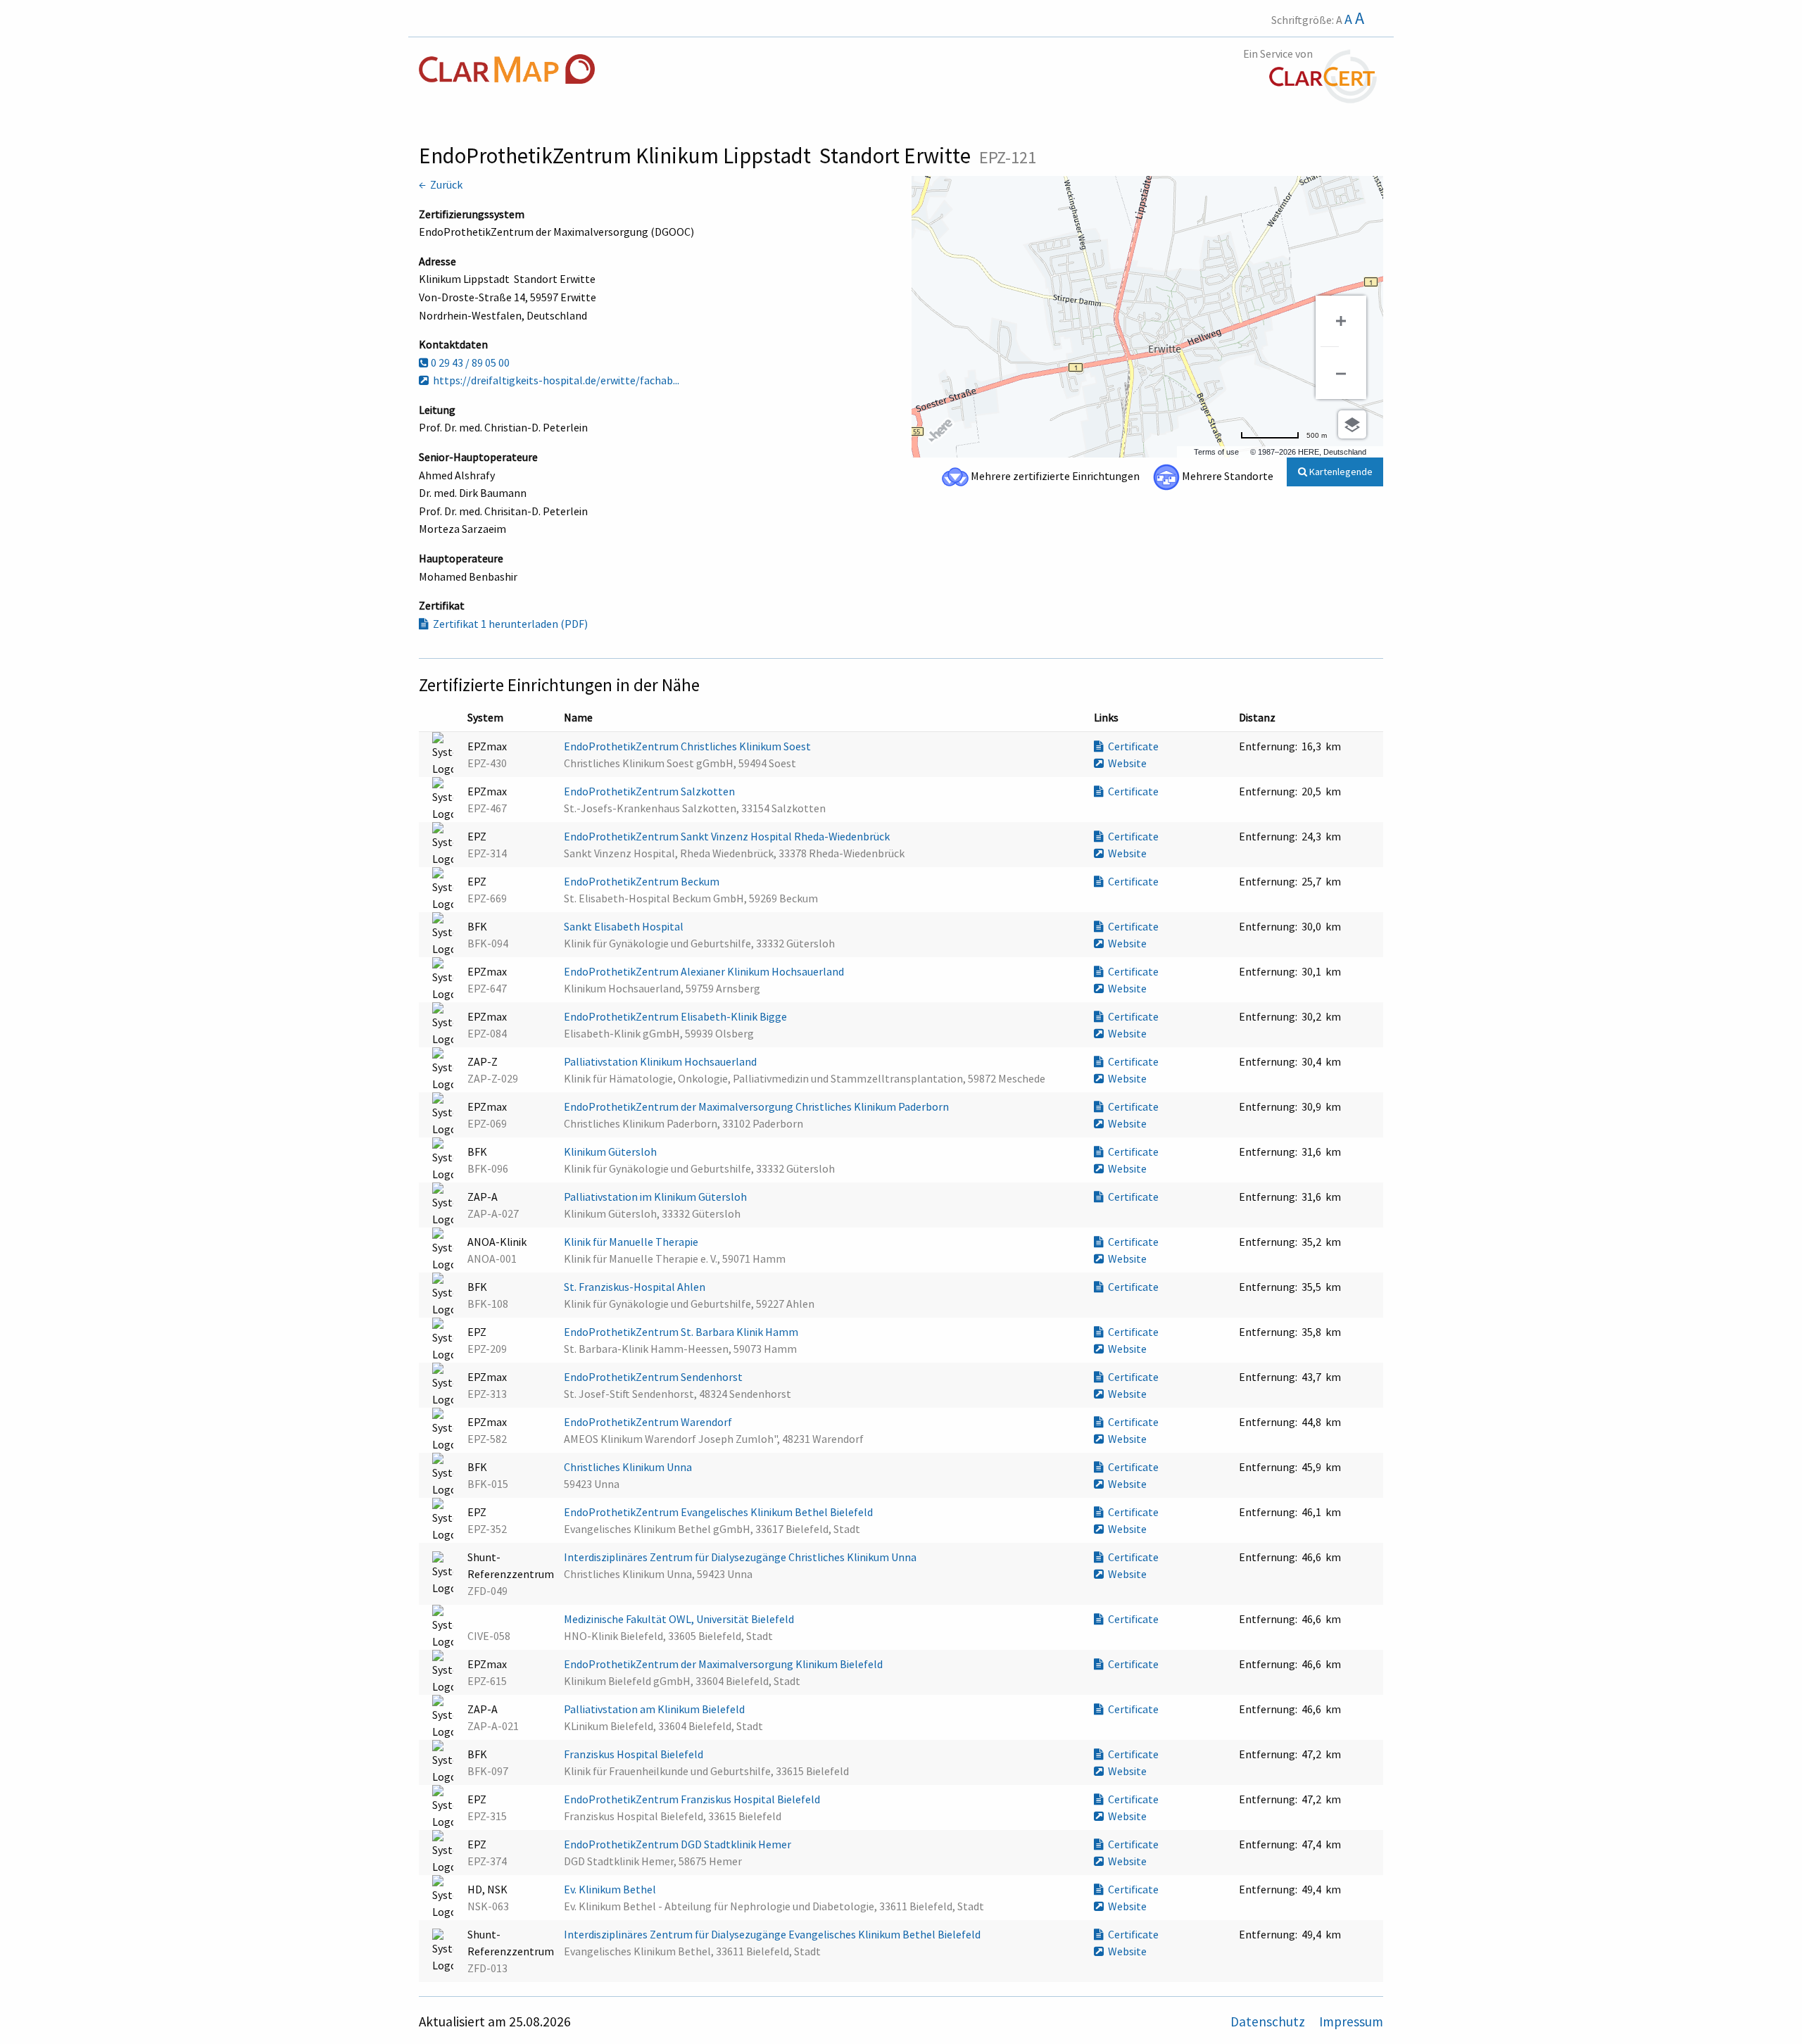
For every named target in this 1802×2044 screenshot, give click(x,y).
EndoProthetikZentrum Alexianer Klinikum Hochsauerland (705, 971)
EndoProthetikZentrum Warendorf (649, 1422)
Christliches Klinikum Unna (629, 1467)
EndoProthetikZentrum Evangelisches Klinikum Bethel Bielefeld (719, 1512)
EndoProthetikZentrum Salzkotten (650, 791)
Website (1125, 763)
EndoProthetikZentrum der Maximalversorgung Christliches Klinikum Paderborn (757, 1106)
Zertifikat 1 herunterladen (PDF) (508, 624)
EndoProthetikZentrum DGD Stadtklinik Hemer (679, 1844)
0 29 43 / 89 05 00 (469, 362)
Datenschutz (1269, 2021)
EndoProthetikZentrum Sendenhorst (654, 1377)
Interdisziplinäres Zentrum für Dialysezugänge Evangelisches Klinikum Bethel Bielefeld (773, 1934)
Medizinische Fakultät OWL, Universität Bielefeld (680, 1619)
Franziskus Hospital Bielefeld (635, 1754)
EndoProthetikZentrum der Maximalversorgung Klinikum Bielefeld (724, 1664)
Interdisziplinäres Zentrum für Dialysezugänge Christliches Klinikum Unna (741, 1557)
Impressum (1351, 2021)
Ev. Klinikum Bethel (611, 1889)
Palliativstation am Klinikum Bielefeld (655, 1709)
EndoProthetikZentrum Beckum (643, 881)
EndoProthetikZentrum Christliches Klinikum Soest (688, 746)
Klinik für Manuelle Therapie (632, 1242)
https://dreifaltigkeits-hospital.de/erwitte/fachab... (554, 380)
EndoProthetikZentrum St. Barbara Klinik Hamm (682, 1332)
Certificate (1131, 746)
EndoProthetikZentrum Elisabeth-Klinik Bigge (676, 1016)
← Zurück (441, 184)
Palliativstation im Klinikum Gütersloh (656, 1197)
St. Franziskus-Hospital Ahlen (636, 1287)
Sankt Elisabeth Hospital (625, 926)
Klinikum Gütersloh (611, 1152)
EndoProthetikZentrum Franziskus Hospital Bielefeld (693, 1799)
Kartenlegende (1340, 472)
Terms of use (1216, 452)
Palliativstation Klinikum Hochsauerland (661, 1061)
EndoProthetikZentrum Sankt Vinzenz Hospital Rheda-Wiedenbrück (728, 836)
